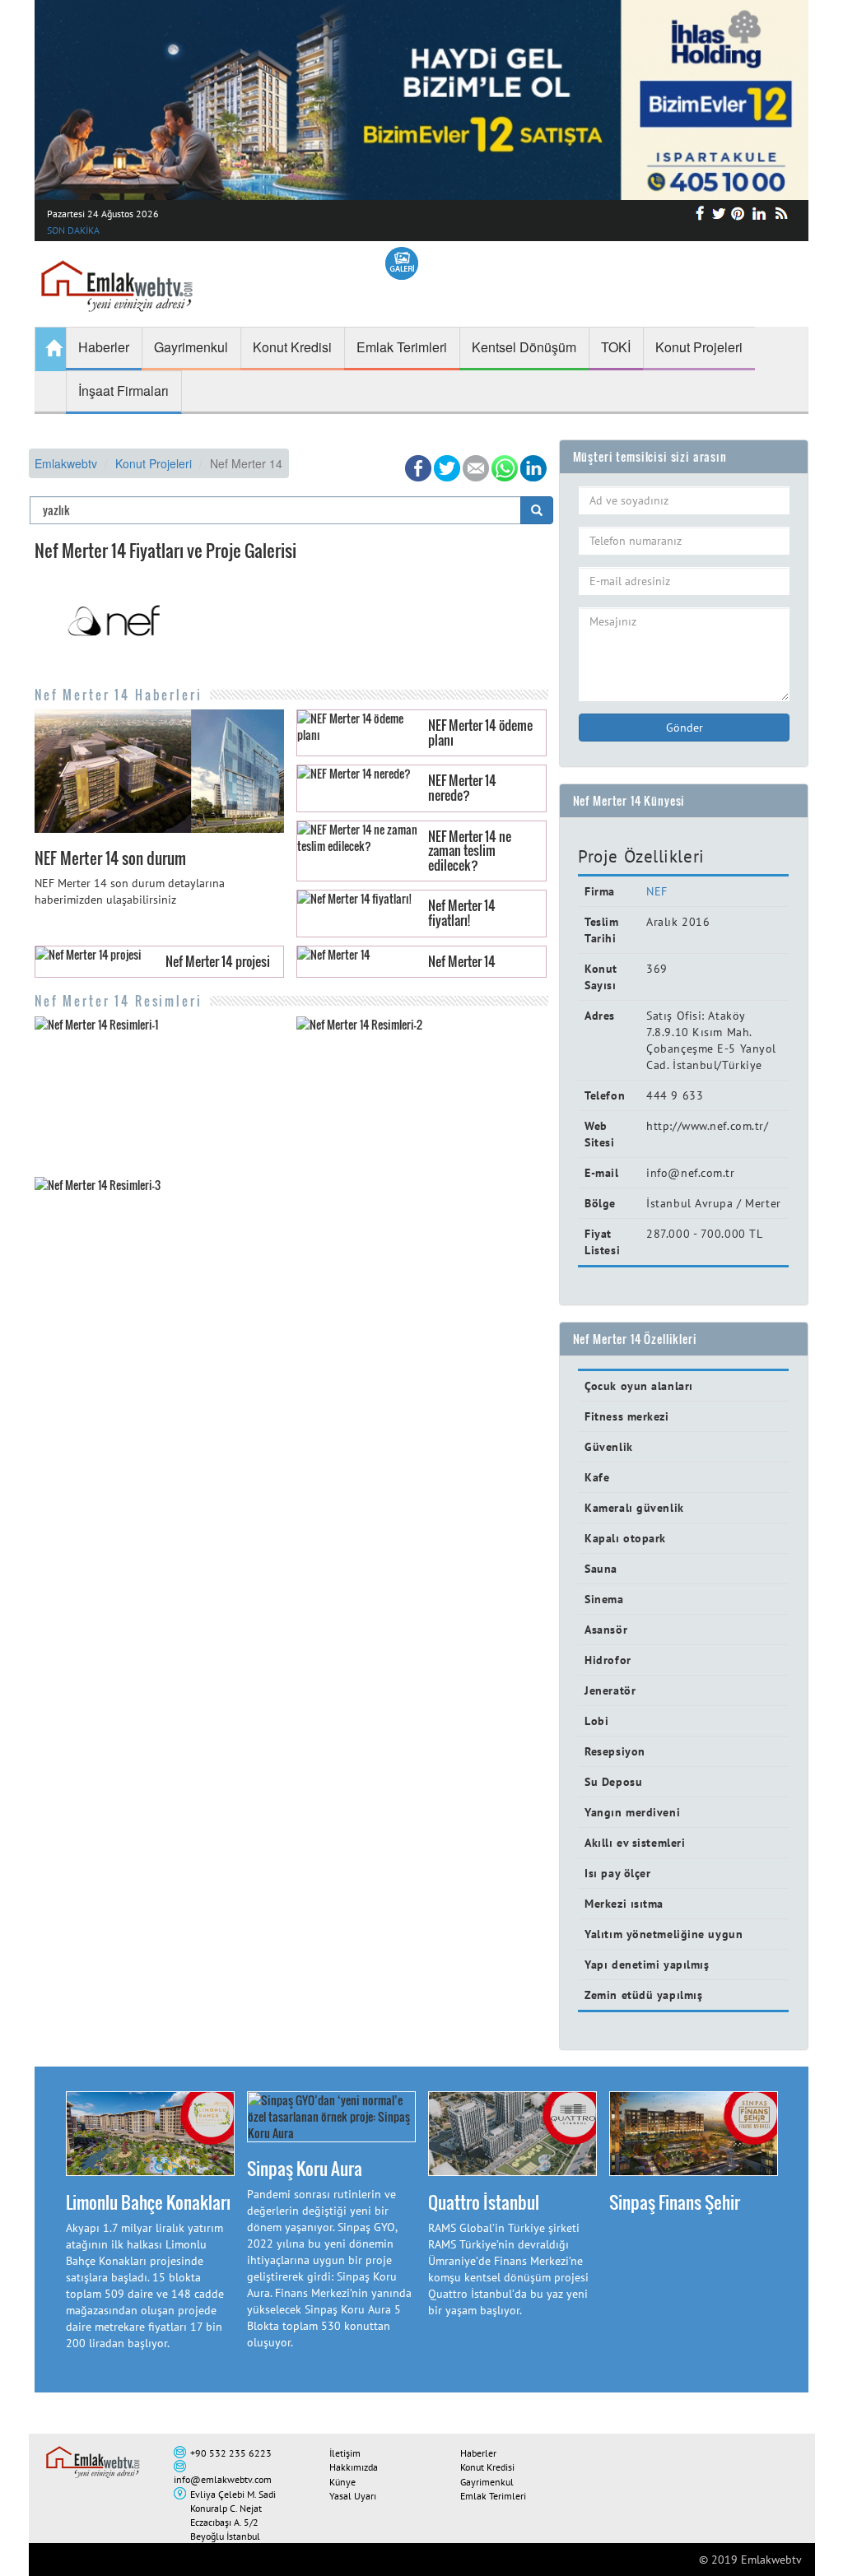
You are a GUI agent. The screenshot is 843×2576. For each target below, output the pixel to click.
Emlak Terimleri (493, 2496)
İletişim (345, 2453)
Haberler (478, 2453)
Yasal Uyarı (353, 2496)
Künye (342, 2482)
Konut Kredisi (487, 2467)
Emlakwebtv (66, 463)
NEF (657, 891)
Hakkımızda (354, 2467)
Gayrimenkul (487, 2482)
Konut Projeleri (154, 463)
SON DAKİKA (73, 230)
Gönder (685, 728)
